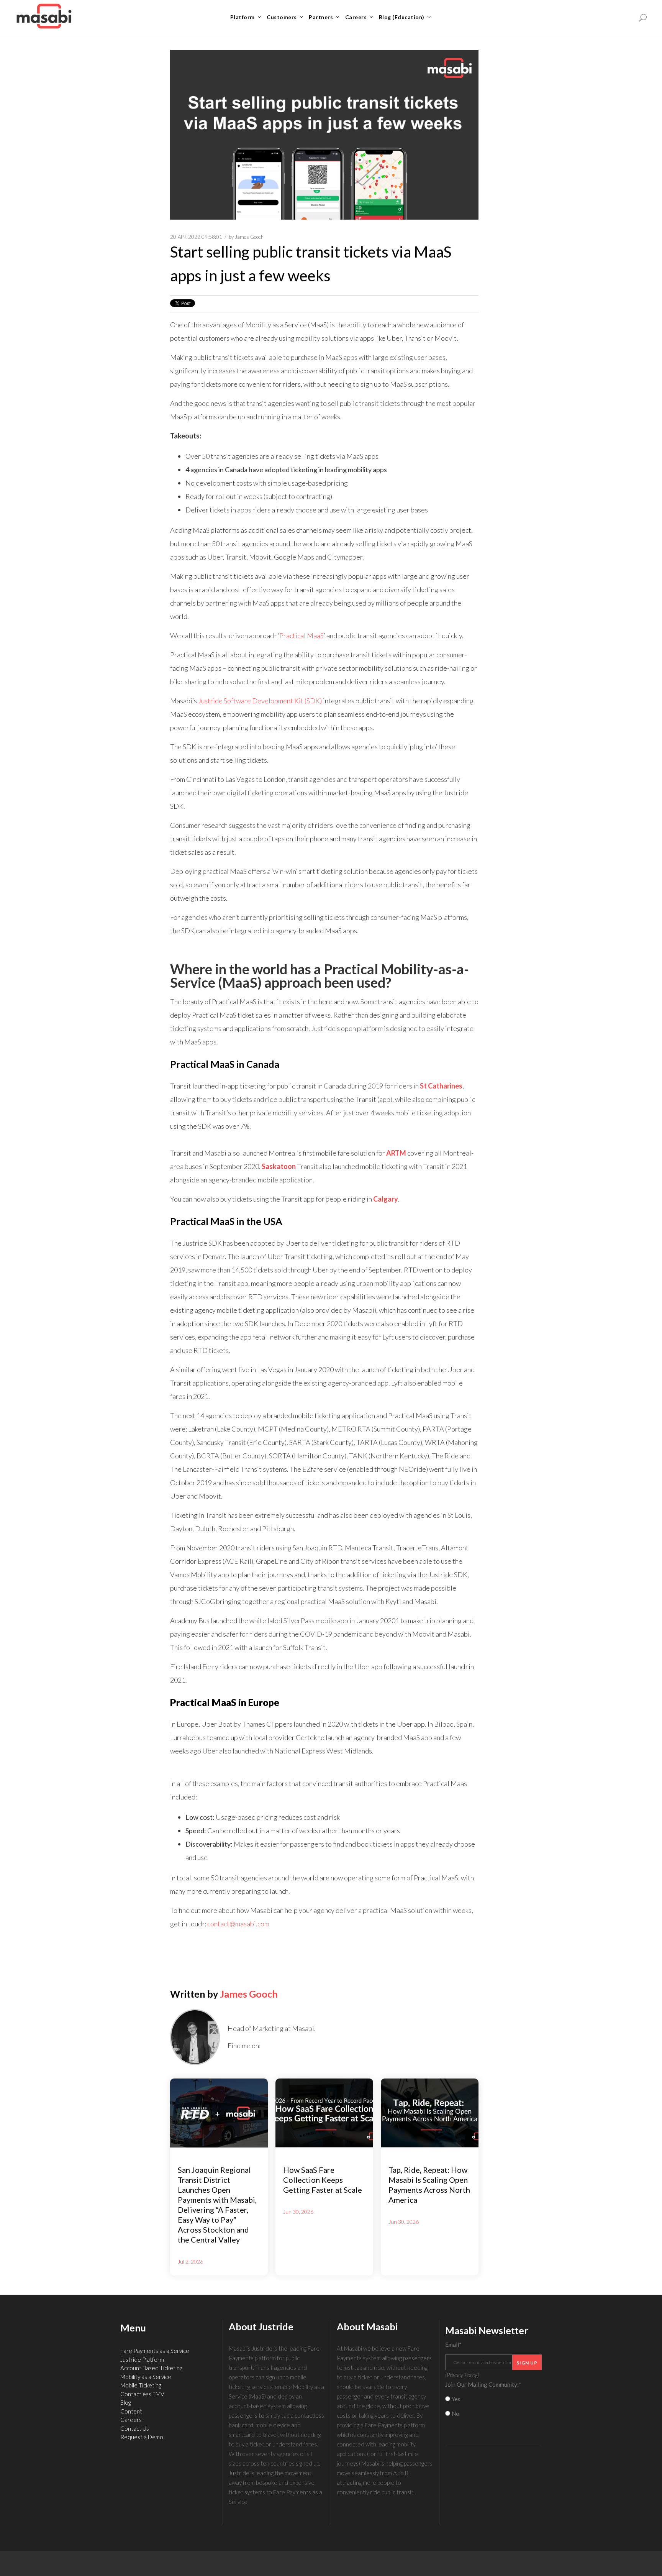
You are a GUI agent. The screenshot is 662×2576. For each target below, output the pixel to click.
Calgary (386, 1199)
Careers (131, 2420)
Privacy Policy (462, 2375)
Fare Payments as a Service (155, 2351)
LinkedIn (266, 2046)
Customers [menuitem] (282, 17)
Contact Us (135, 2428)
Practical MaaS (302, 635)
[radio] (494, 2399)
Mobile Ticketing (141, 2385)
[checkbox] (494, 2406)
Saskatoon (279, 1166)
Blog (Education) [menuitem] (402, 17)
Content (131, 2411)
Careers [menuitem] (356, 17)
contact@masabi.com (238, 1924)
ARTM (396, 1153)
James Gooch (249, 237)
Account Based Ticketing (151, 2368)
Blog (126, 2402)
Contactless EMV (142, 2394)
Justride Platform (142, 2359)
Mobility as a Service (146, 2377)
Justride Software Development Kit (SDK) (260, 701)
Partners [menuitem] (321, 17)
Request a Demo (142, 2437)
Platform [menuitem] (243, 17)
